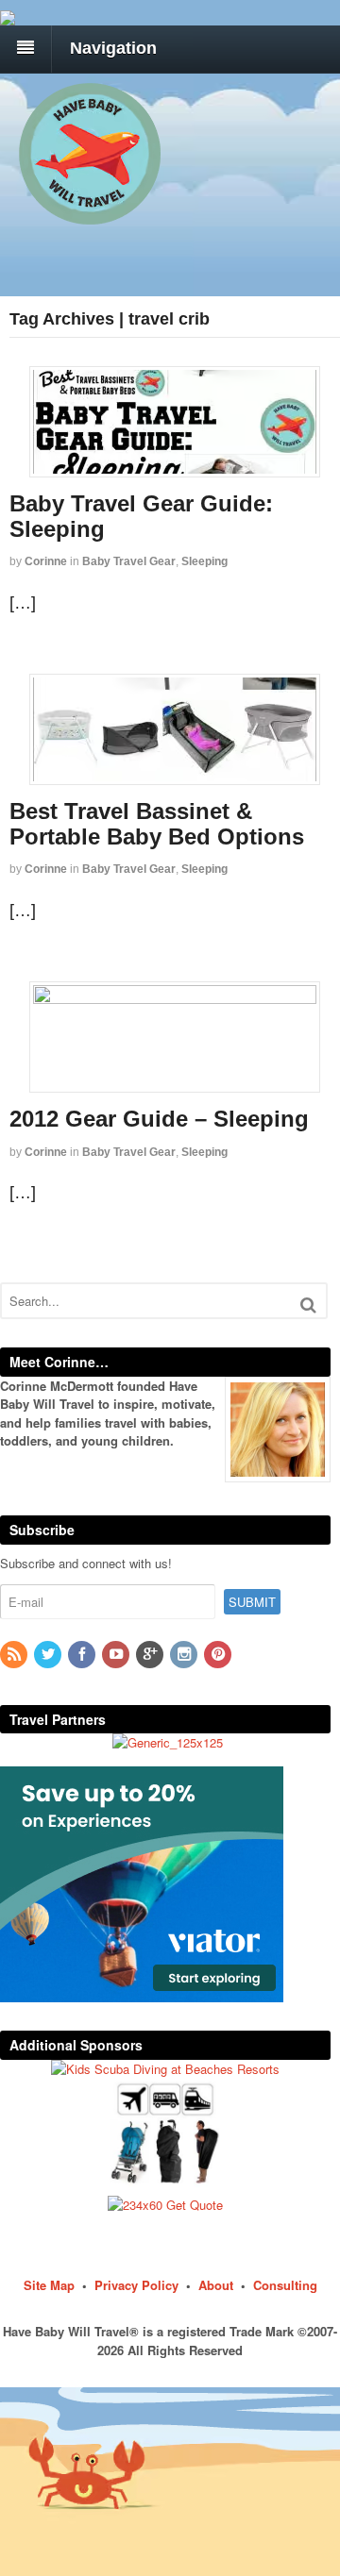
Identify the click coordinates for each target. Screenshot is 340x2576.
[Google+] (151, 1655)
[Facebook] (83, 1655)
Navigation (113, 48)
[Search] (308, 1305)
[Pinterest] (219, 1655)
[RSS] (15, 1655)
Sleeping (204, 561)
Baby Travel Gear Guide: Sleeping (141, 516)
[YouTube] (117, 1655)
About (216, 2285)
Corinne (46, 561)
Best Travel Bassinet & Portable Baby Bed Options (157, 823)
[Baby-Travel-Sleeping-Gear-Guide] (175, 422)
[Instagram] (185, 1655)
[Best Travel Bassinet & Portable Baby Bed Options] (175, 729)
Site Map (49, 2285)
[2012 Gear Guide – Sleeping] (175, 1037)
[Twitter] (49, 1655)
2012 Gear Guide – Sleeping (159, 1119)
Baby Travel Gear (129, 561)
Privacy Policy (136, 2285)
